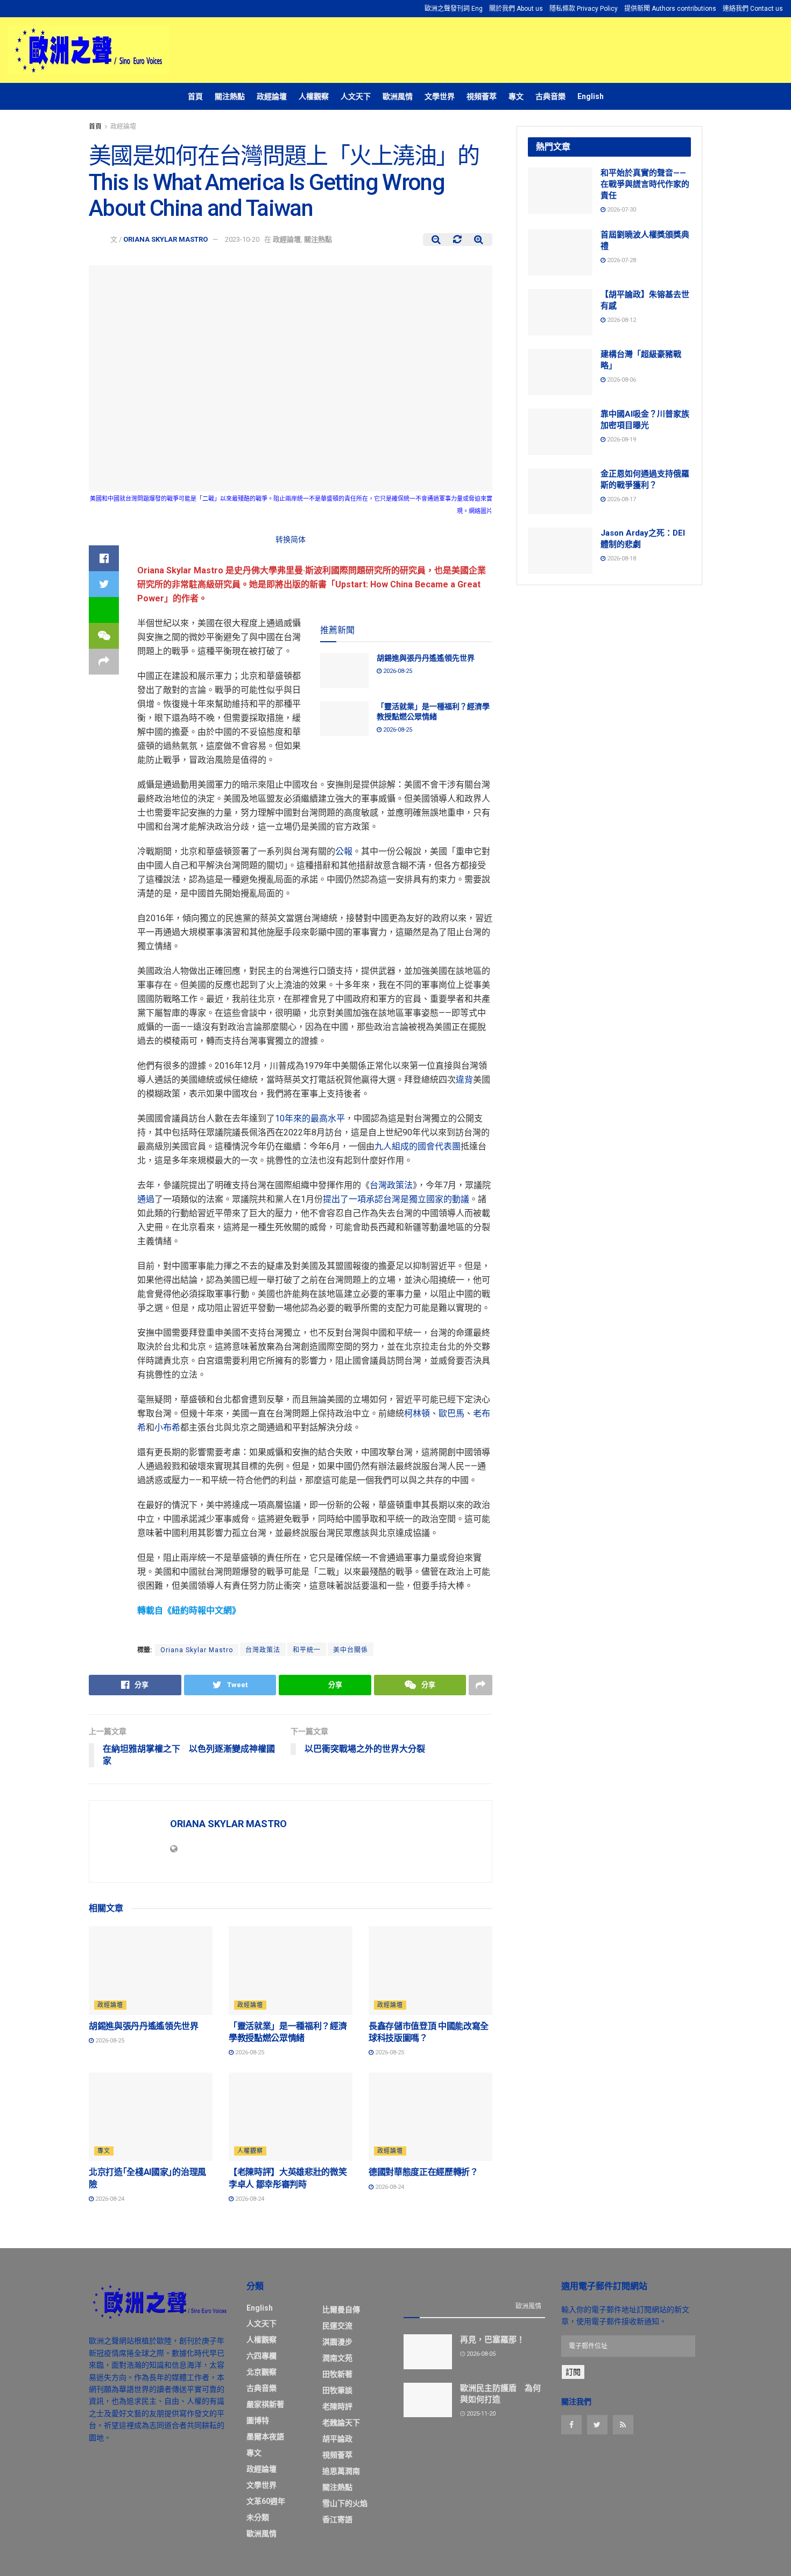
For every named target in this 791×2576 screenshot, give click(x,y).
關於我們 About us (516, 9)
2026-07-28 (621, 260)
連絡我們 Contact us (753, 9)
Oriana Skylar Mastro (197, 1650)
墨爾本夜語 (265, 2437)
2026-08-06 (621, 380)
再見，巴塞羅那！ (492, 2340)
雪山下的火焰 (345, 2503)
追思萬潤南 (341, 2471)
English (591, 96)
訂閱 (573, 2372)
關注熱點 (230, 96)
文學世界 (440, 96)
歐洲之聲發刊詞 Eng (454, 9)
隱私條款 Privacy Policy (584, 9)
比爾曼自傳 (341, 2310)
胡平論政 (337, 2439)
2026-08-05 (480, 2354)
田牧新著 (337, 2374)
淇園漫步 (337, 2342)
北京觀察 (262, 2372)
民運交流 (337, 2326)
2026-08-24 (109, 2199)
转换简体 (291, 539)
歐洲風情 (398, 96)
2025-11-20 (480, 2414)
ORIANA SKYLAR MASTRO (165, 239)
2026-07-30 (621, 210)
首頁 (195, 96)
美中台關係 (351, 1650)
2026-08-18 (621, 559)
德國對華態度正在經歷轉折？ (423, 2172)
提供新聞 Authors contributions (670, 9)
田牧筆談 (337, 2390)
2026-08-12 (621, 320)
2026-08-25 (397, 671)
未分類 (258, 2517)
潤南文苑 (337, 2358)
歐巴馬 (451, 1413)
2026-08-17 (621, 499)
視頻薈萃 (482, 96)
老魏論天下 (341, 2423)
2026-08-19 (621, 440)
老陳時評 (337, 2406)
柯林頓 (417, 1413)
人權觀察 (314, 96)
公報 (344, 851)
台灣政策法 (391, 1185)
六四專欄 (262, 2356)
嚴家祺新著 (265, 2404)
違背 (464, 1080)
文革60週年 (266, 2501)
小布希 (167, 1427)
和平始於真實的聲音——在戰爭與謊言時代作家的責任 (645, 184)
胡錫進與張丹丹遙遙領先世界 (426, 658)
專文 (516, 96)
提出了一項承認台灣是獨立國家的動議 (396, 1199)
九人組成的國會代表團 (418, 1146)
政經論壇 (272, 96)
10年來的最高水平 (310, 1118)
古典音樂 (550, 96)
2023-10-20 (242, 239)
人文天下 (356, 96)
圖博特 (258, 2420)
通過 (146, 1199)
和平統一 (307, 1650)
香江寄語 (337, 2519)
